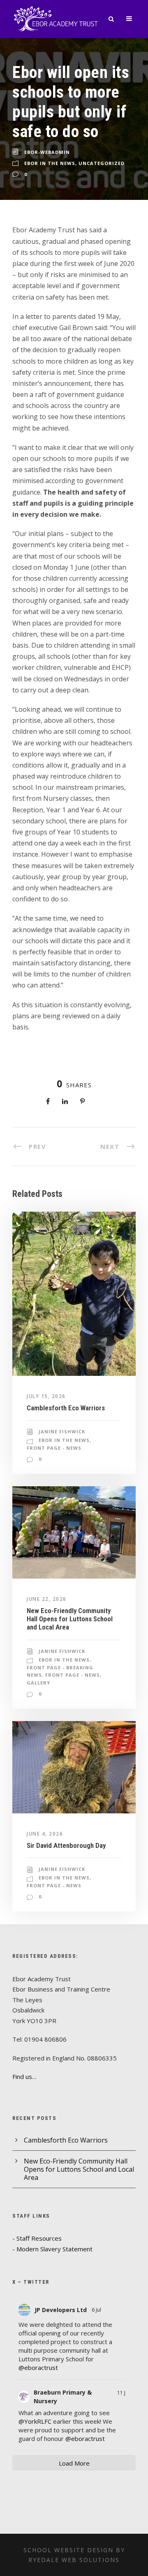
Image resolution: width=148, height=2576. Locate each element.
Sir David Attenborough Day (66, 1845)
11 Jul (123, 2393)
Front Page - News (54, 1448)
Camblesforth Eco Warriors (66, 1408)
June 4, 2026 (45, 1834)
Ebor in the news (50, 163)
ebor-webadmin (47, 152)
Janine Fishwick (62, 1431)
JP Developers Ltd (61, 2310)
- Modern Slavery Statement (52, 2249)
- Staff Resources (37, 2238)
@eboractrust (38, 2367)
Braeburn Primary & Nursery (63, 2397)
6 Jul (97, 2310)
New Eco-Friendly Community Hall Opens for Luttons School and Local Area (70, 1619)
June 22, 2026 (47, 1599)
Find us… (24, 2076)
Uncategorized (102, 163)
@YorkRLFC (35, 2421)
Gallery (38, 1683)
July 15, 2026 (46, 1396)
